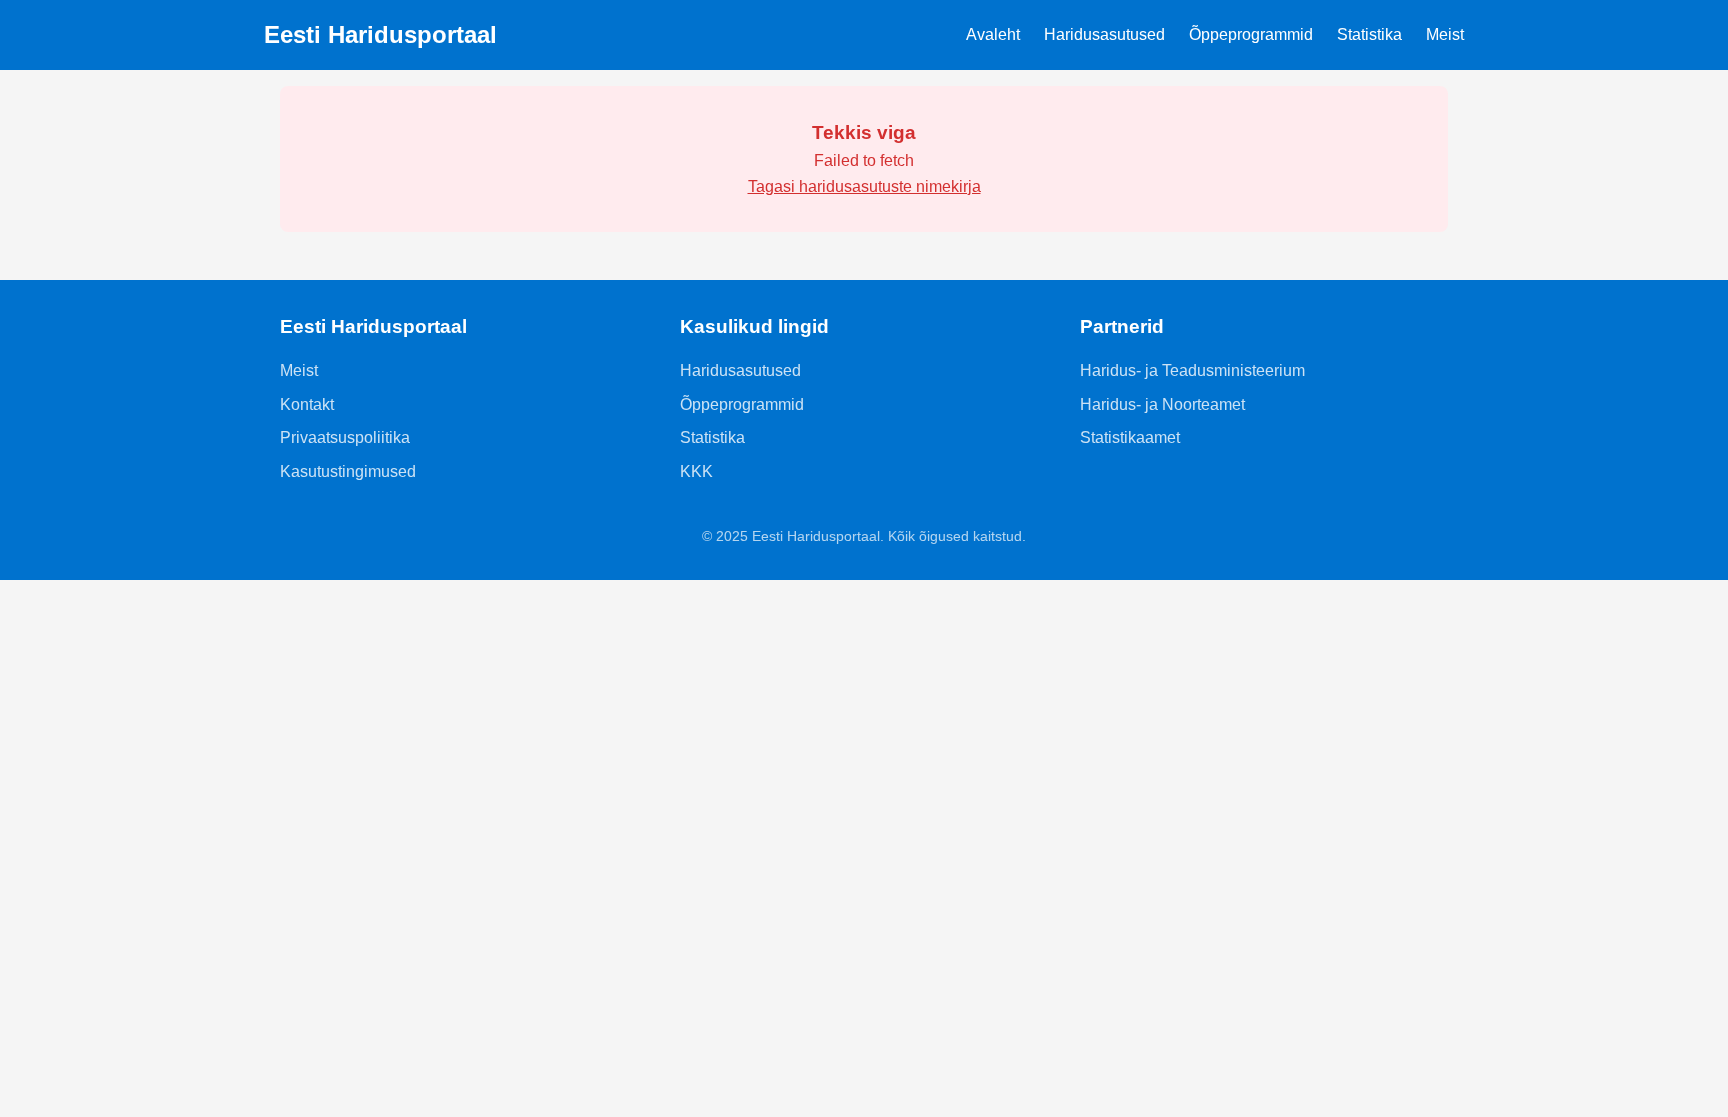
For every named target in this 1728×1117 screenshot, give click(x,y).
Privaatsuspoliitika (345, 437)
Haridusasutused (1104, 34)
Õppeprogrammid (1251, 34)
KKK (696, 471)
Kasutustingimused (348, 471)
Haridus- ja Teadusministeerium (1192, 370)
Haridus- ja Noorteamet (1162, 404)
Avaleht (993, 34)
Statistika (1369, 34)
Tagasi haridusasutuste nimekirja (864, 186)
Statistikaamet (1130, 437)
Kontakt (307, 404)
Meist (1445, 34)
